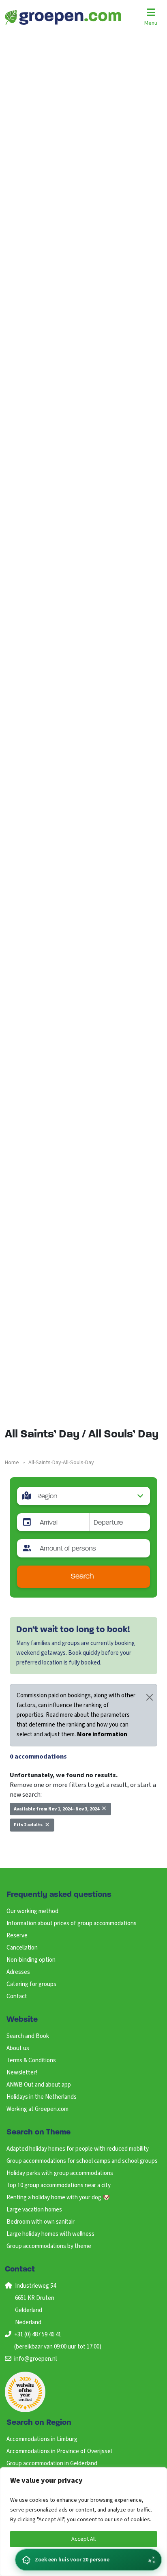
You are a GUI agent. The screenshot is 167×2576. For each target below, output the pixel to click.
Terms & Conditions (31, 2060)
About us (18, 2048)
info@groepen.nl (35, 2359)
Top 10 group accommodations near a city (59, 2185)
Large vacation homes (34, 2210)
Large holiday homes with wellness (50, 2234)
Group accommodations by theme (49, 2246)
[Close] (150, 1697)
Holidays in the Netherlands (42, 2097)
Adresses (18, 1972)
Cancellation (22, 1948)
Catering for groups (31, 1984)
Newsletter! (22, 2073)
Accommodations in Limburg (42, 2439)
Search (82, 1577)
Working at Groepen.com (37, 2109)
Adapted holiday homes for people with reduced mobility (78, 2149)
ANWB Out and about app (39, 2085)
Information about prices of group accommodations (72, 1923)
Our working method (32, 1911)
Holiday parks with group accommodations (60, 2173)
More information (102, 1734)
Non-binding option (31, 1960)
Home (12, 1463)
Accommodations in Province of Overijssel (59, 2451)
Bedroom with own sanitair (41, 2222)
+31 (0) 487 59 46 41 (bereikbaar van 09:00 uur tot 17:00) (58, 2341)
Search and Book (28, 2036)
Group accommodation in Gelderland (52, 2463)
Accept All (83, 2539)
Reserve (17, 1936)
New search (30, 1843)
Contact (17, 1996)
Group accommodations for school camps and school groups (82, 2161)
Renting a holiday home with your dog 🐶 (58, 2197)
